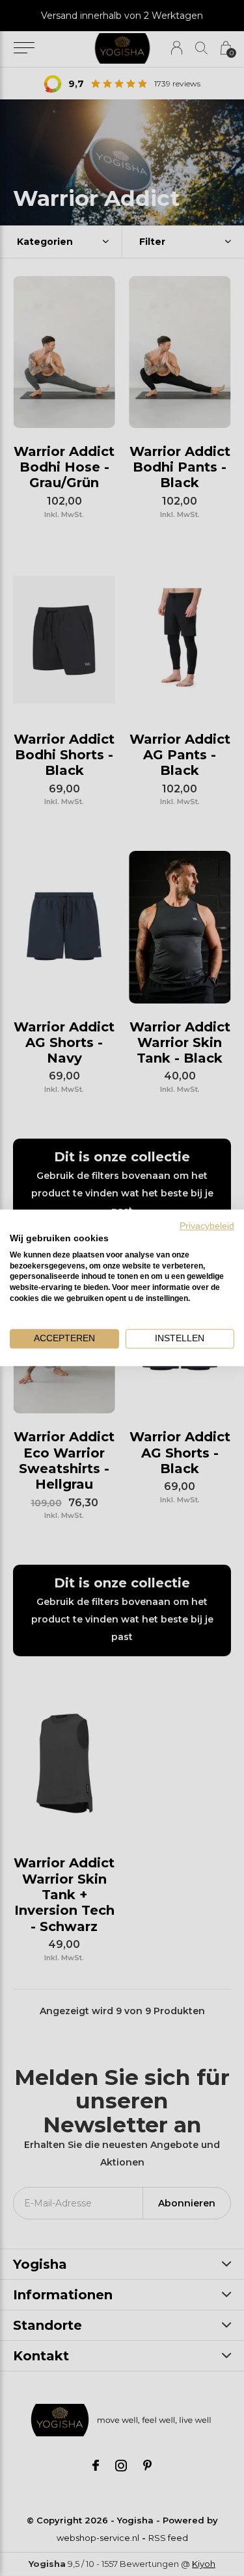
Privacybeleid (207, 1226)
